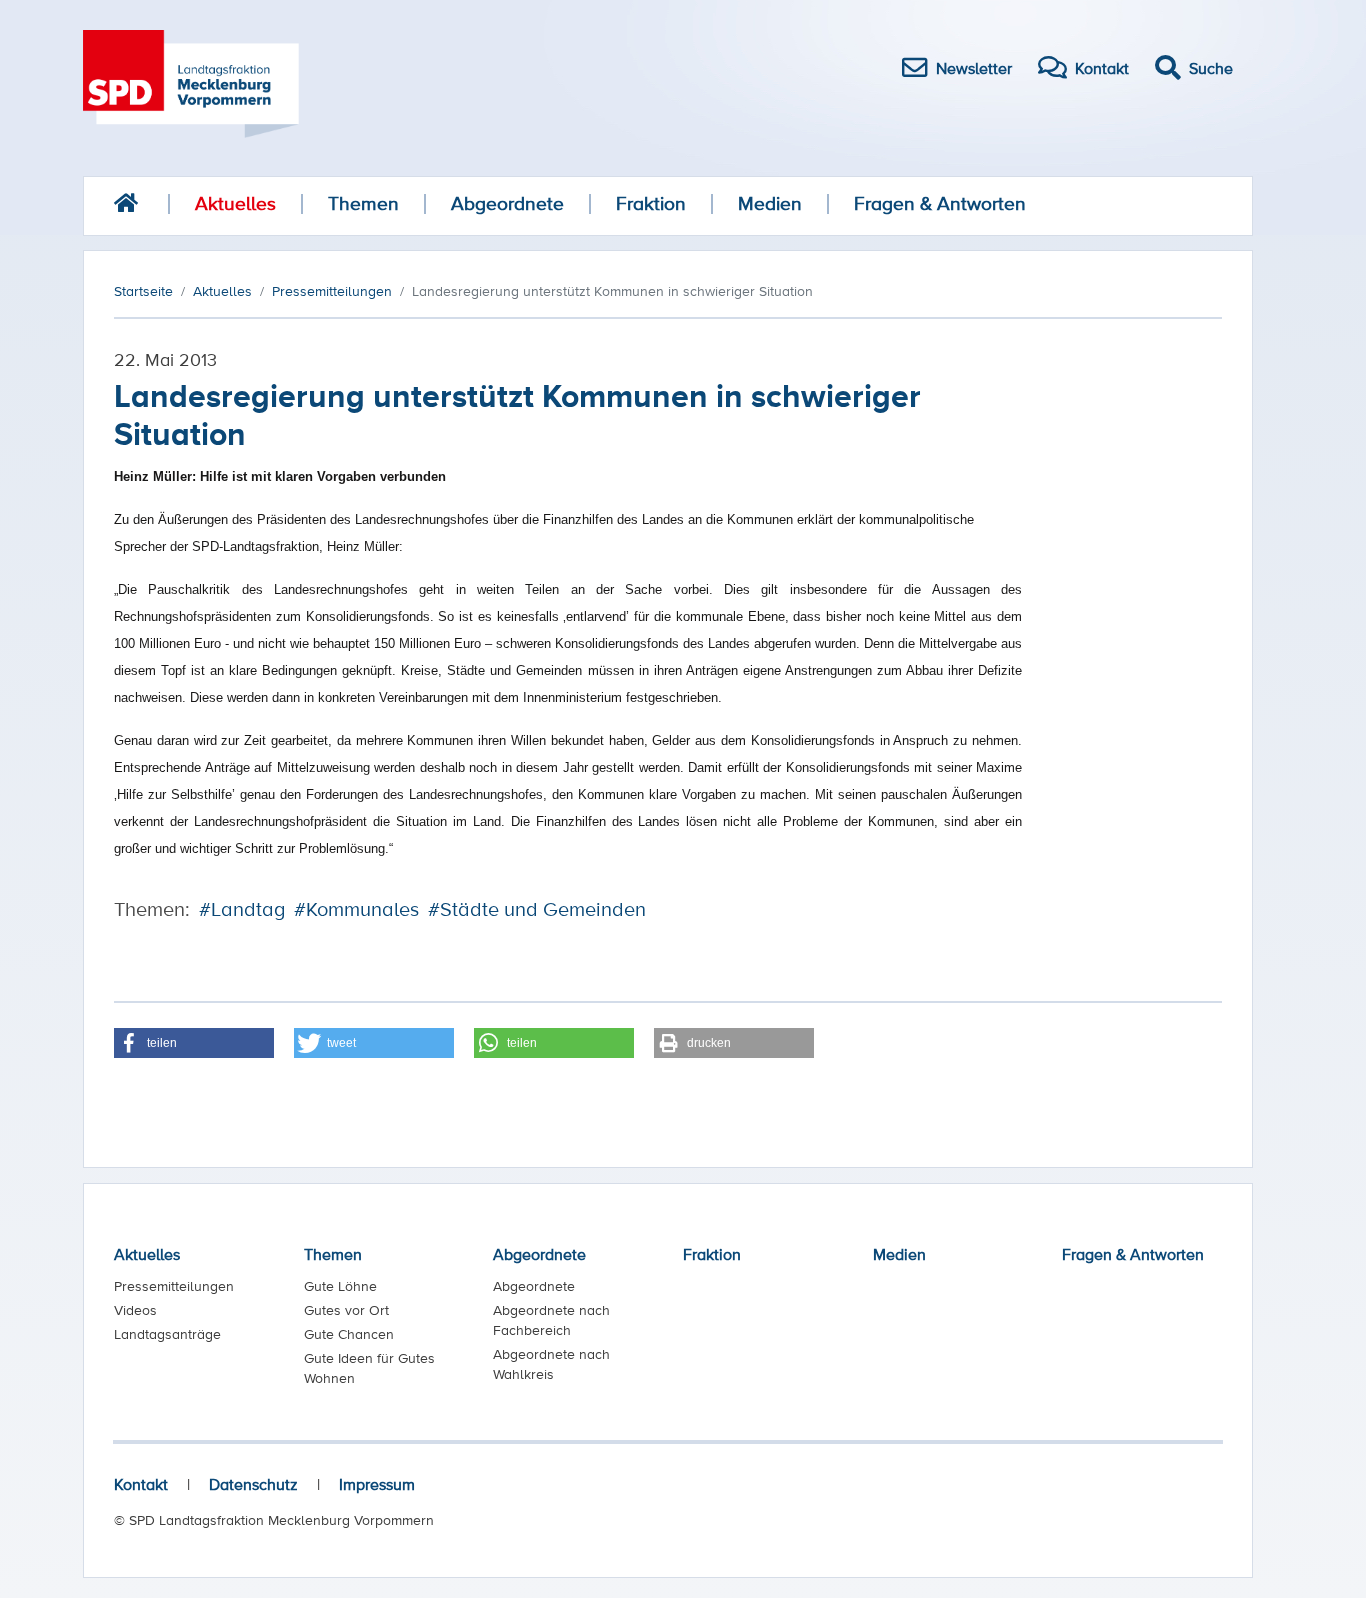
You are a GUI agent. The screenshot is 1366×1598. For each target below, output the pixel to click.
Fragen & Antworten (940, 203)
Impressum (377, 1484)
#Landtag (242, 909)
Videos (135, 1310)
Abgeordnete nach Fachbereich (551, 1320)
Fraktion (651, 203)
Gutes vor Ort (346, 1310)
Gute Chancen (349, 1334)
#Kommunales (356, 909)
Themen (363, 203)
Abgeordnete (507, 203)
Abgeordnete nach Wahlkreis (551, 1364)
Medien (770, 203)
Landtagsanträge (167, 1334)
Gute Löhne (340, 1286)
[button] (194, 1043)
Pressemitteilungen (174, 1286)
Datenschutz (253, 1484)
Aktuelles (235, 203)
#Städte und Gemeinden (537, 909)
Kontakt (141, 1484)
